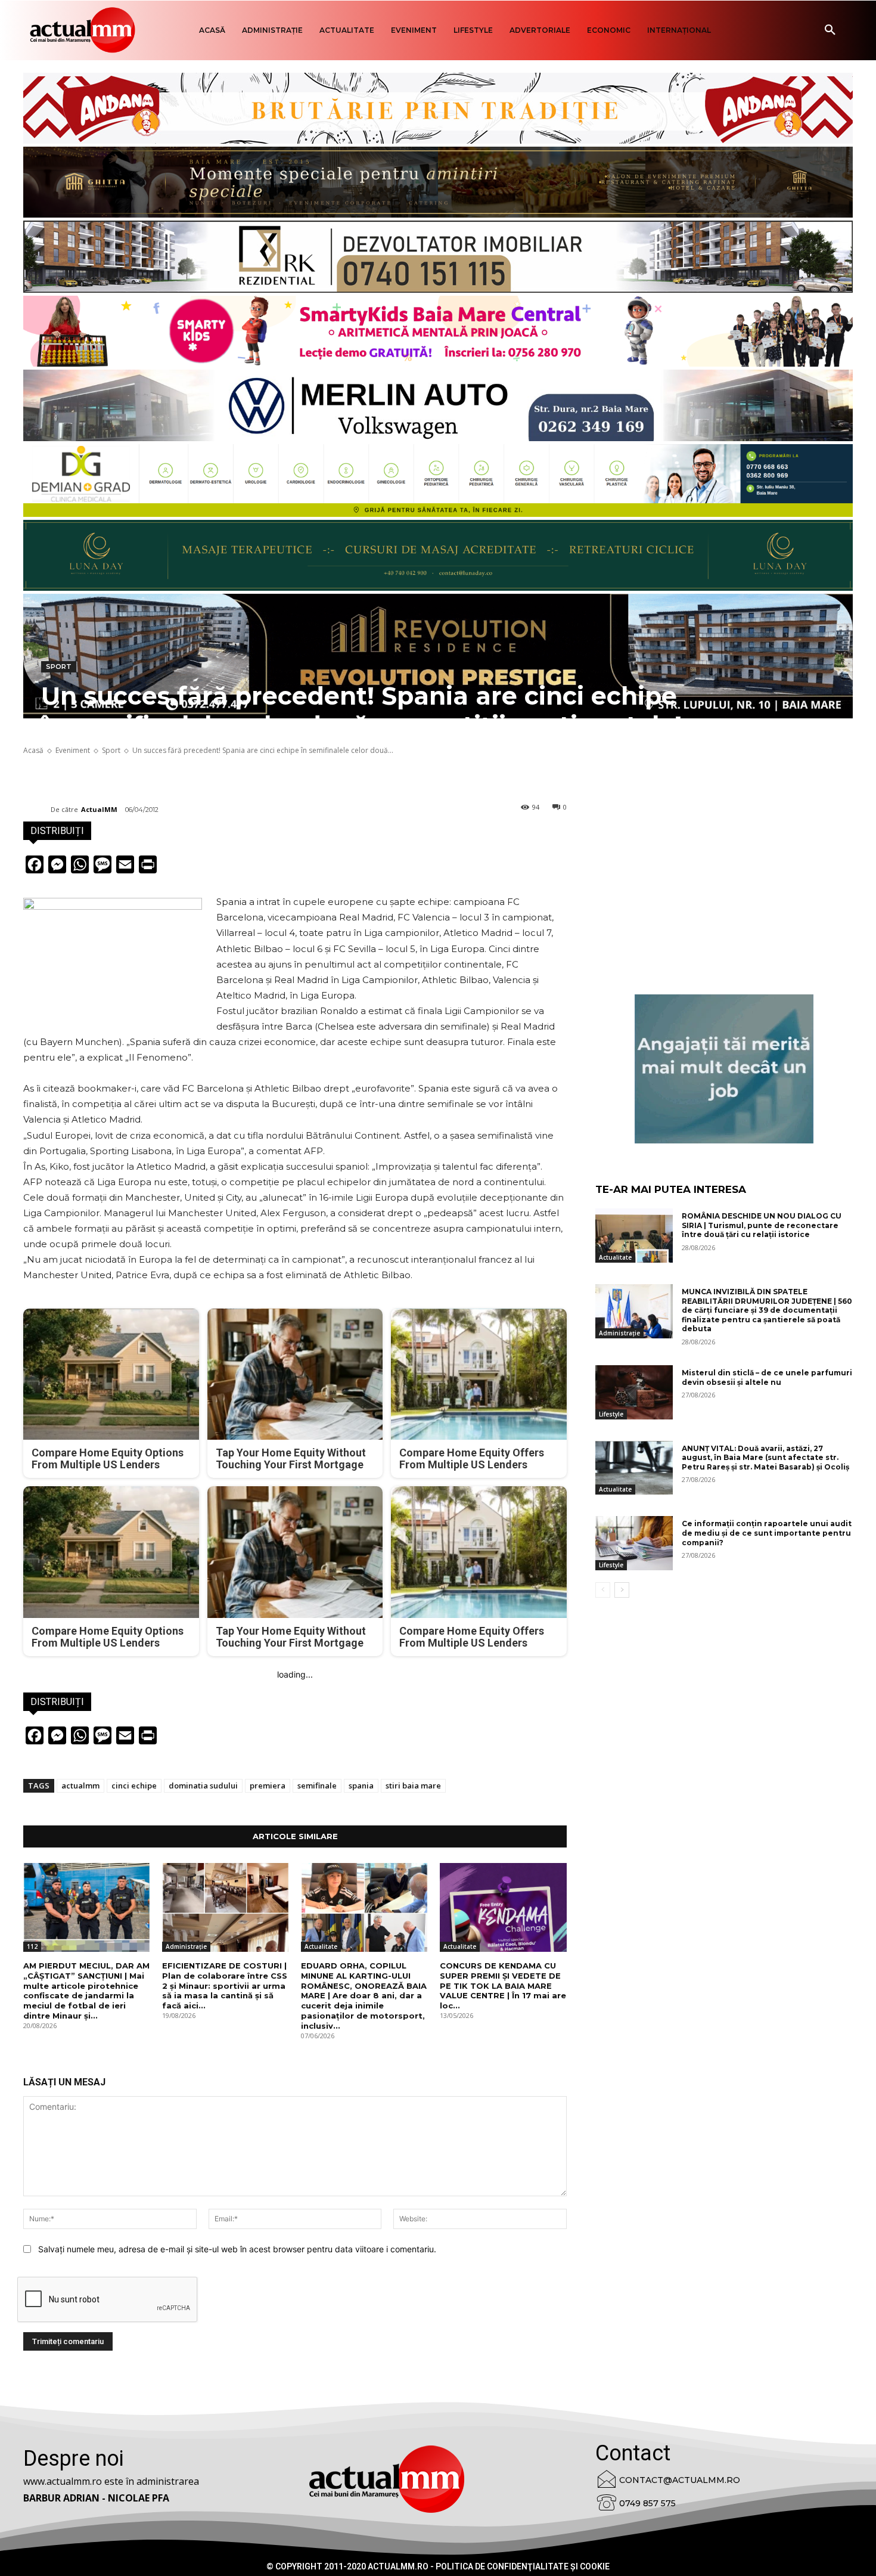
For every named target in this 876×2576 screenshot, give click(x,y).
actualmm (80, 1785)
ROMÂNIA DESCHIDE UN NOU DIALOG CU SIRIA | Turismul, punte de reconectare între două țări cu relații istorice (762, 1225)
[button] (830, 30)
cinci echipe (134, 1785)
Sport (59, 667)
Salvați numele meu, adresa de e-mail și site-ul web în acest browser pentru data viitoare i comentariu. (237, 2249)
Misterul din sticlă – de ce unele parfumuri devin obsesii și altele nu (767, 1377)
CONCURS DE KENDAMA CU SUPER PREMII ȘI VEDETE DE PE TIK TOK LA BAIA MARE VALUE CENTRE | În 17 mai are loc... (503, 1986)
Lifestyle (611, 1414)
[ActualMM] (37, 810)
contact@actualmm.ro (680, 2480)
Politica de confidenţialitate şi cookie (523, 2566)
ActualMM (99, 809)
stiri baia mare (413, 1785)
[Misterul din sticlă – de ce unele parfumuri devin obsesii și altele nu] (634, 1392)
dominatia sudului (203, 1785)
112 (32, 1946)
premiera (268, 1785)
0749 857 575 (647, 2503)
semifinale (317, 1785)
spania (361, 1785)
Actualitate (321, 1946)
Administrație (186, 1946)
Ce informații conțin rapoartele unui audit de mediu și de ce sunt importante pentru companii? (767, 1533)
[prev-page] (603, 1590)
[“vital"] (724, 1069)
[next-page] (622, 1590)
